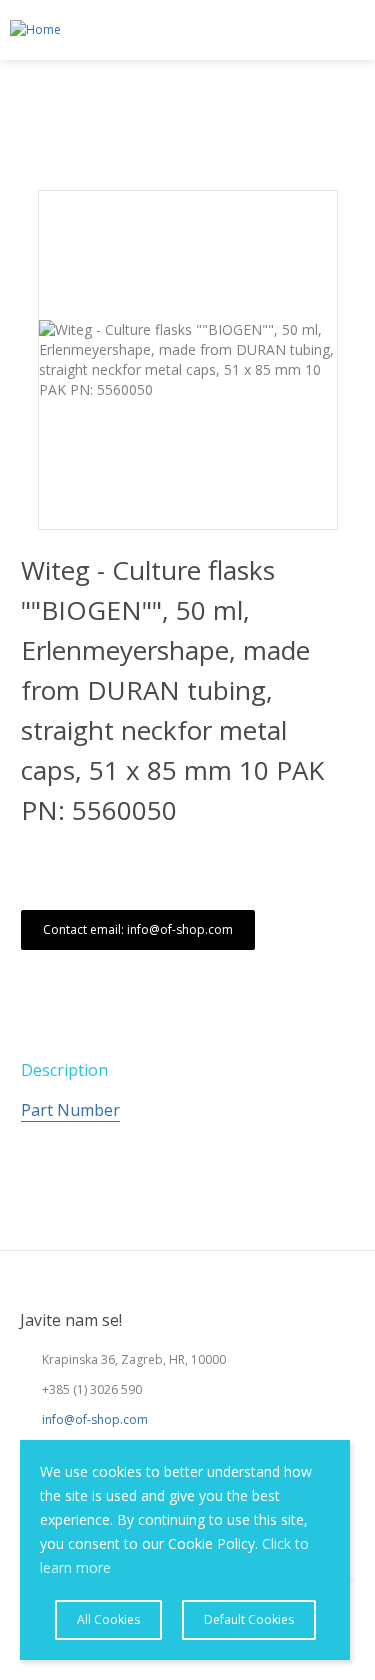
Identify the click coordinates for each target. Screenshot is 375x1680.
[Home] (30, 30)
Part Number (70, 1110)
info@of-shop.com (95, 1419)
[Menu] (351, 31)
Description (64, 1070)
